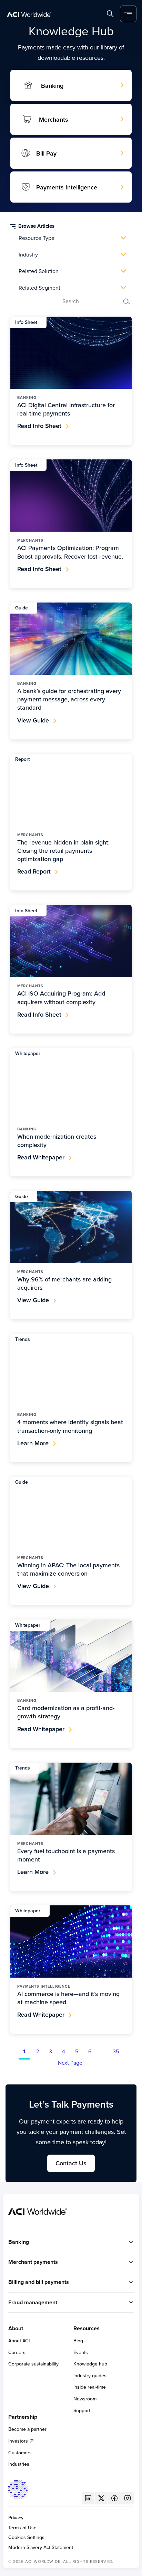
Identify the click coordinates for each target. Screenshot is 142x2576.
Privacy (16, 2518)
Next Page (70, 2063)
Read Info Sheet (39, 426)
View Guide (33, 720)
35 (116, 2052)
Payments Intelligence (67, 187)
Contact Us (71, 2163)
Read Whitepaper (41, 1157)
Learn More (33, 1443)
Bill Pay (46, 153)
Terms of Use (22, 2528)
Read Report (34, 871)
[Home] (29, 14)
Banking (52, 86)
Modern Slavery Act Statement (41, 2547)
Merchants (54, 119)
